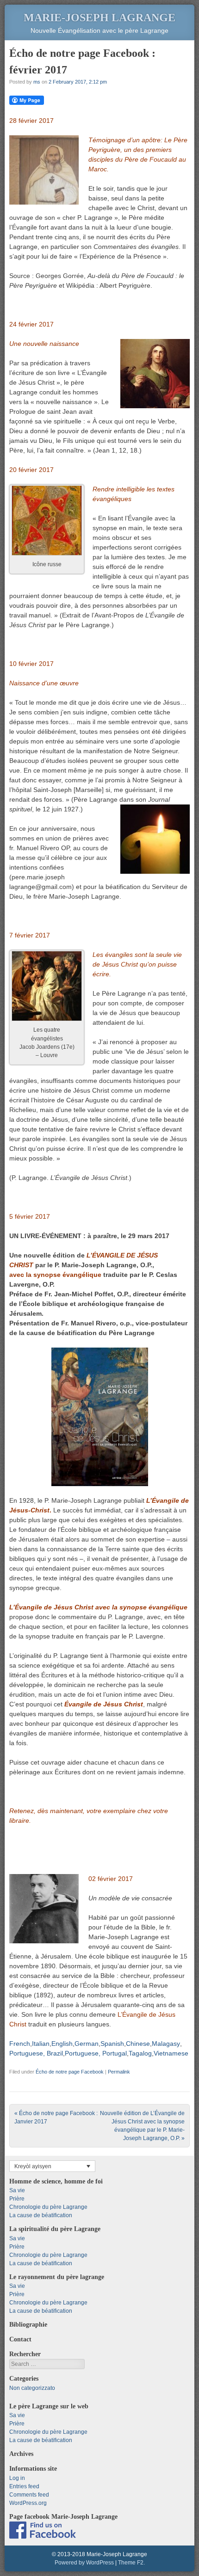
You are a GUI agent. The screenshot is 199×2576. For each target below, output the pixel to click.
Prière (17, 2199)
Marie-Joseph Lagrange (99, 18)
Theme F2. (131, 2563)
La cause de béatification (41, 2215)
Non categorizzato (32, 2388)
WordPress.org (28, 2503)
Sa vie (17, 2190)
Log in (17, 2478)
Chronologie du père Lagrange (48, 2207)
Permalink (119, 2072)
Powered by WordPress (84, 2563)
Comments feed (29, 2495)
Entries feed (24, 2486)
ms (37, 82)
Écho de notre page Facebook (70, 2072)
